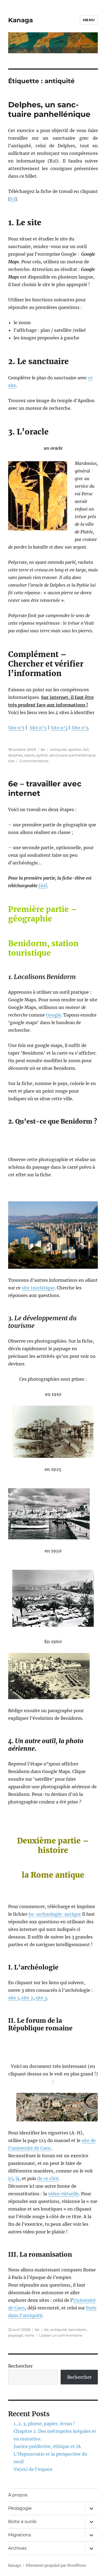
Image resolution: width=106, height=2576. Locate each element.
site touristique (38, 1288)
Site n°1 (16, 728)
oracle (29, 755)
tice (11, 761)
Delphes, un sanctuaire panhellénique (49, 109)
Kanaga (21, 20)
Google (54, 1015)
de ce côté (48, 2178)
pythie (42, 755)
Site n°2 (38, 728)
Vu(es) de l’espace (33, 2469)
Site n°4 (80, 728)
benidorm (77, 2330)
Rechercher (20, 2366)
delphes (15, 755)
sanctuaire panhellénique (73, 755)
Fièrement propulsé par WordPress (56, 2566)
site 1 (14, 1998)
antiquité (58, 749)
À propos (18, 2495)
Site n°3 (59, 728)
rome (29, 2335)
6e (43, 749)
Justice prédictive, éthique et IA (47, 2446)
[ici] (43, 886)
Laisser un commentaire (61, 2335)
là (17, 2178)
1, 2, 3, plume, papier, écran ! (44, 2424)
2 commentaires (34, 761)
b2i (86, 749)
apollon (75, 749)
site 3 (41, 1998)
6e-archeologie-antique (55, 1914)
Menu (89, 20)
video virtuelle (63, 2194)
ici (13, 199)
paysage (16, 2335)
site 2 (27, 1998)
